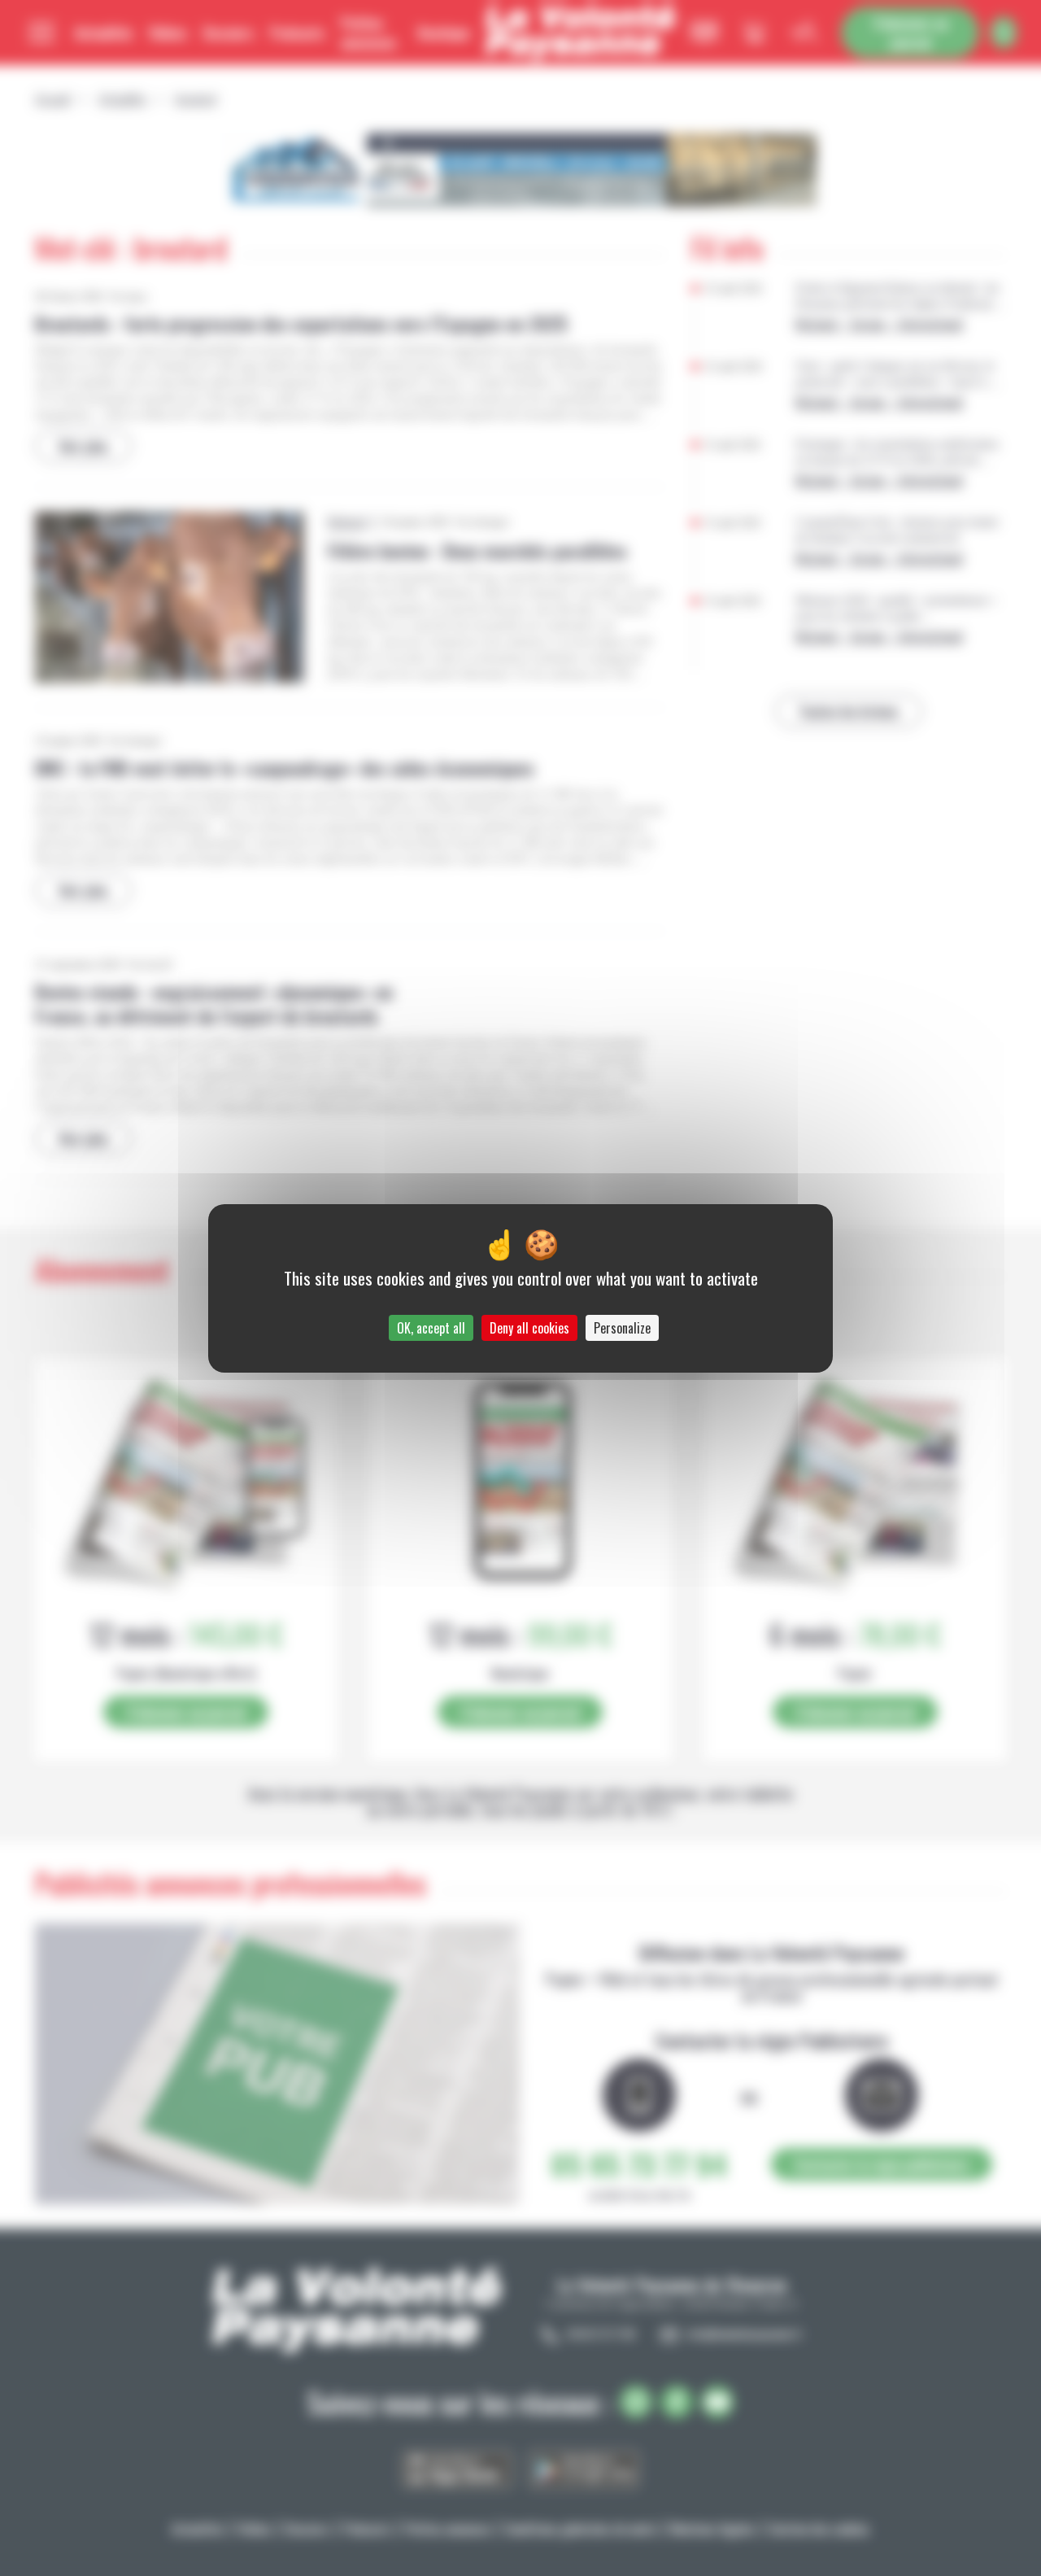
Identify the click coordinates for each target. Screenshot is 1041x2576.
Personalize (622, 1328)
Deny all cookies (529, 1328)
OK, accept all (431, 1328)
